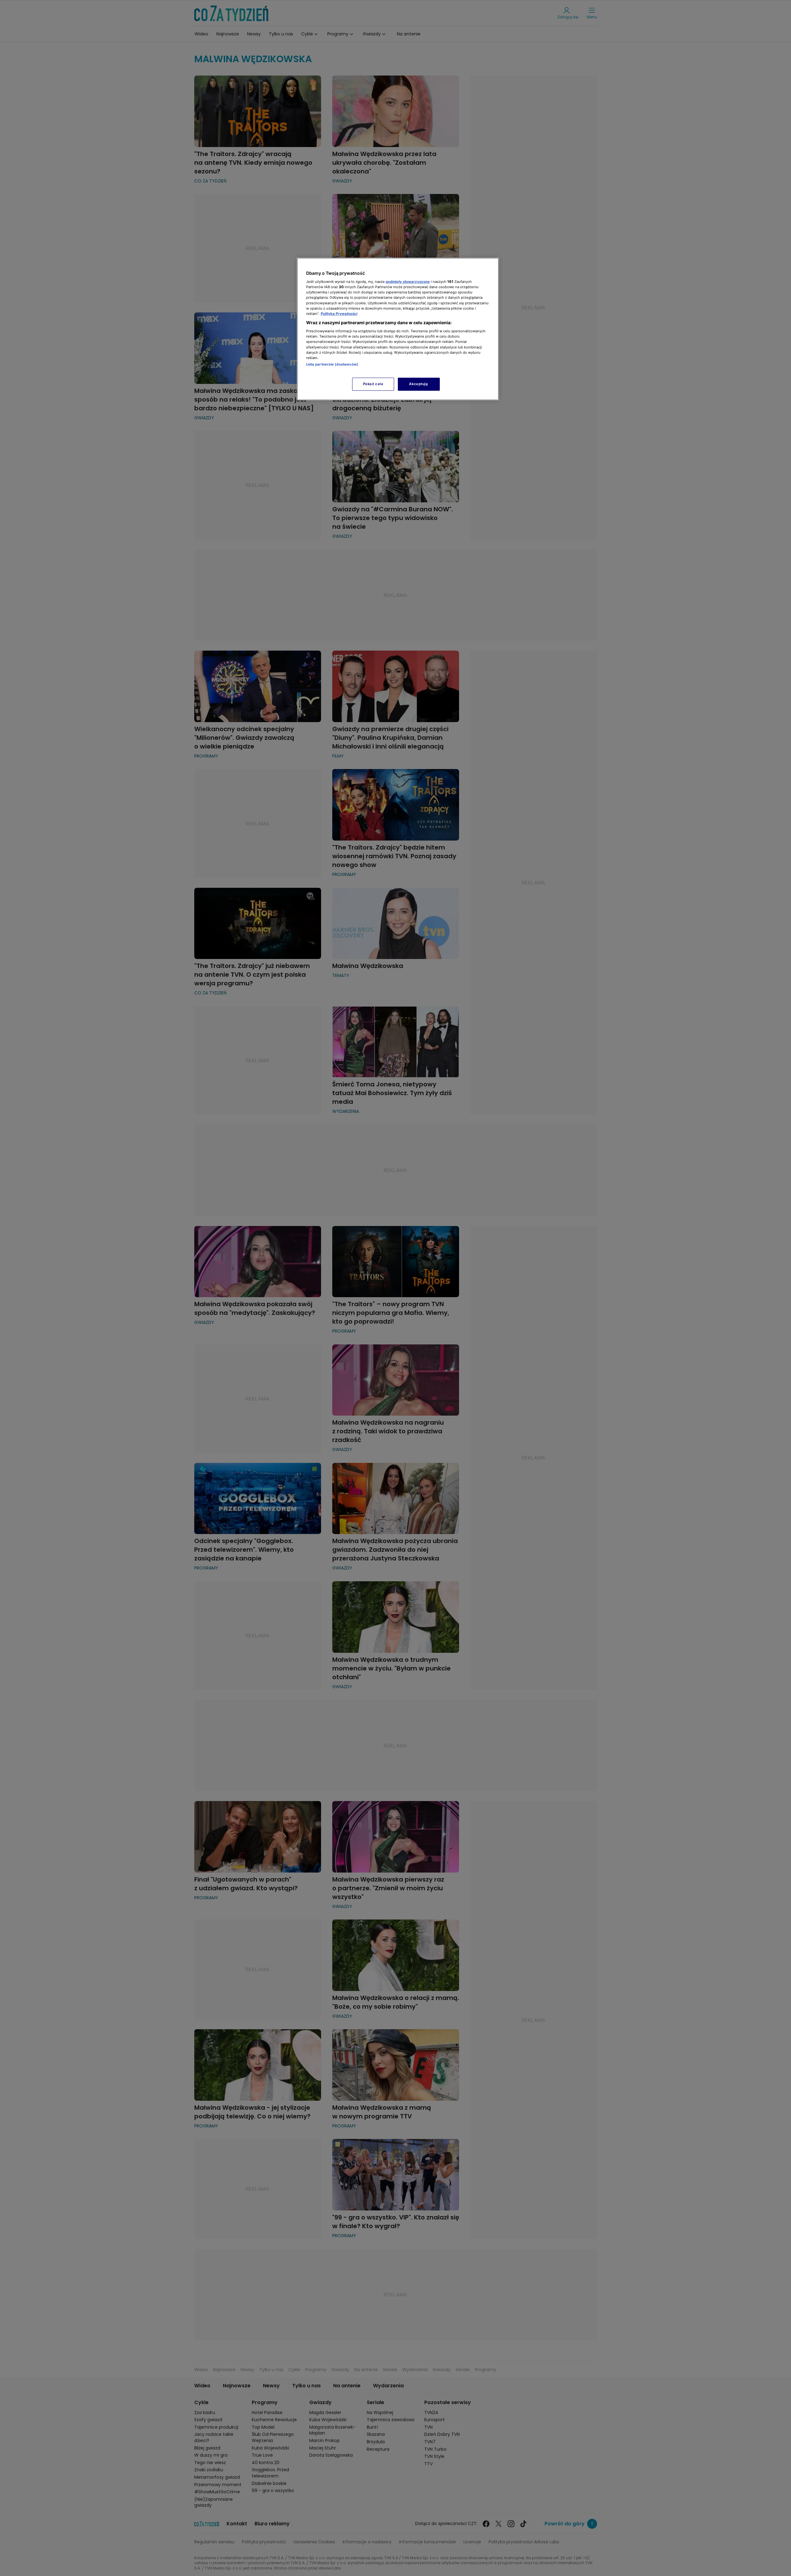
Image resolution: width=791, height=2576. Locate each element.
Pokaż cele (373, 384)
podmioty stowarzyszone (408, 282)
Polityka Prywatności (339, 314)
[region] (398, 329)
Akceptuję (418, 384)
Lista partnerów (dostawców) (332, 364)
